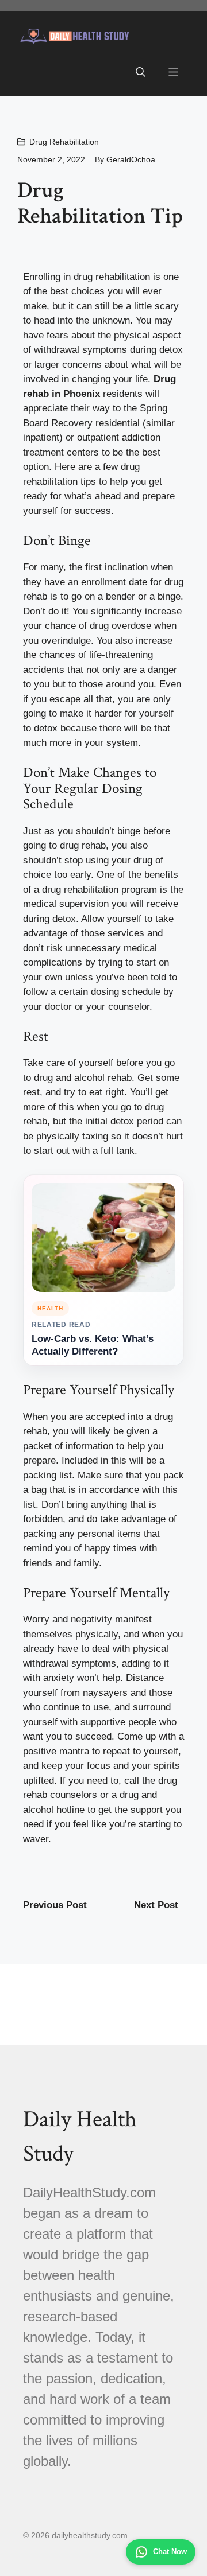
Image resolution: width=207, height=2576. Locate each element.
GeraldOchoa (131, 159)
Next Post (156, 1905)
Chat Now (170, 2552)
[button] (141, 73)
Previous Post (55, 1905)
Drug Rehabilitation (64, 142)
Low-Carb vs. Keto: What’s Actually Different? (93, 1345)
